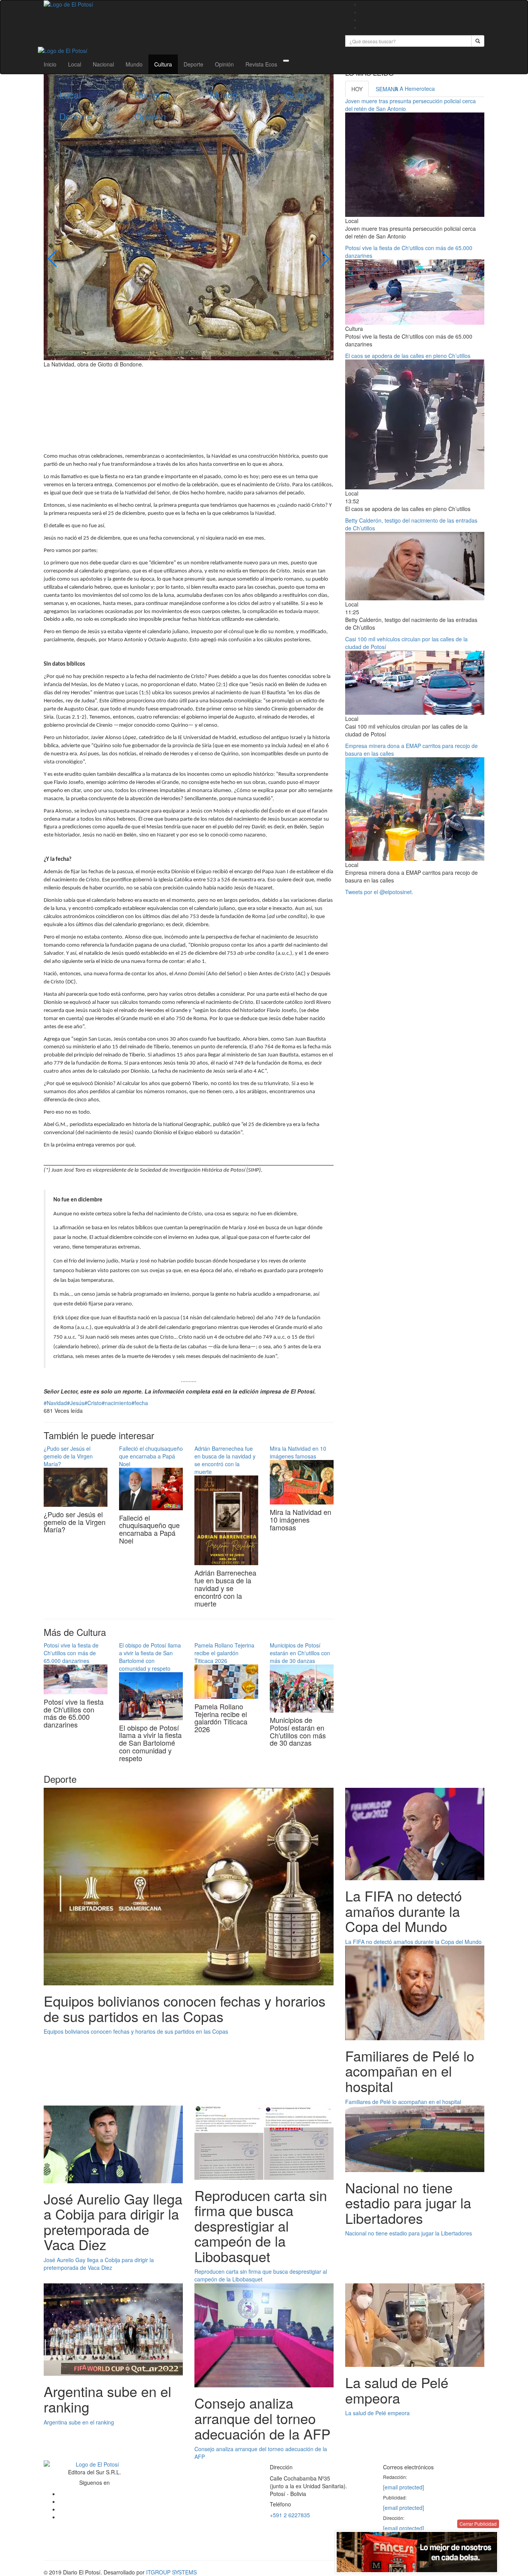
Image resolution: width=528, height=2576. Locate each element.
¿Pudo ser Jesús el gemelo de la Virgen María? (68, 1456)
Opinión (224, 64)
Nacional (103, 64)
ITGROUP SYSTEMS (171, 2572)
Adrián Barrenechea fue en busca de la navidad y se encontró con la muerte (225, 1460)
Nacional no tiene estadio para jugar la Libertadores (409, 2233)
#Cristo (93, 1403)
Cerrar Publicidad (478, 2524)
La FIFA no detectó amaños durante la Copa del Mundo (413, 1942)
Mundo (134, 64)
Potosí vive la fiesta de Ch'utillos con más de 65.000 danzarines (71, 1653)
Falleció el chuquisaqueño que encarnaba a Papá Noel (151, 1456)
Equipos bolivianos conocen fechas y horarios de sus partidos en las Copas (136, 2031)
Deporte (193, 64)
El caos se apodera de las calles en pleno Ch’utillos (408, 356)
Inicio (50, 64)
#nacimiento (117, 1403)
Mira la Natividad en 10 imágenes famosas (298, 1452)
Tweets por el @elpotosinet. (379, 892)
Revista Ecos (261, 64)
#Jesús (76, 1403)
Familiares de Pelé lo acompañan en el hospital (403, 2102)
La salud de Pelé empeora (377, 2413)
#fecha (140, 1403)
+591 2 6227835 (290, 2515)
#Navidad (55, 1403)
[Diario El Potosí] (189, 4)
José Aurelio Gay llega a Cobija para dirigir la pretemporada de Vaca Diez (99, 2264)
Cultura (163, 64)
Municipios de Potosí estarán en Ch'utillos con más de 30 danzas (300, 1653)
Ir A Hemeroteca (415, 89)
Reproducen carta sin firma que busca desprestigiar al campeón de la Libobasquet (261, 2275)
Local (75, 64)
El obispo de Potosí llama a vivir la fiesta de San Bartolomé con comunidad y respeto (150, 1657)
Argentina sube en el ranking (79, 2422)
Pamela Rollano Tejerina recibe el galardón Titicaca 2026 (224, 1653)
